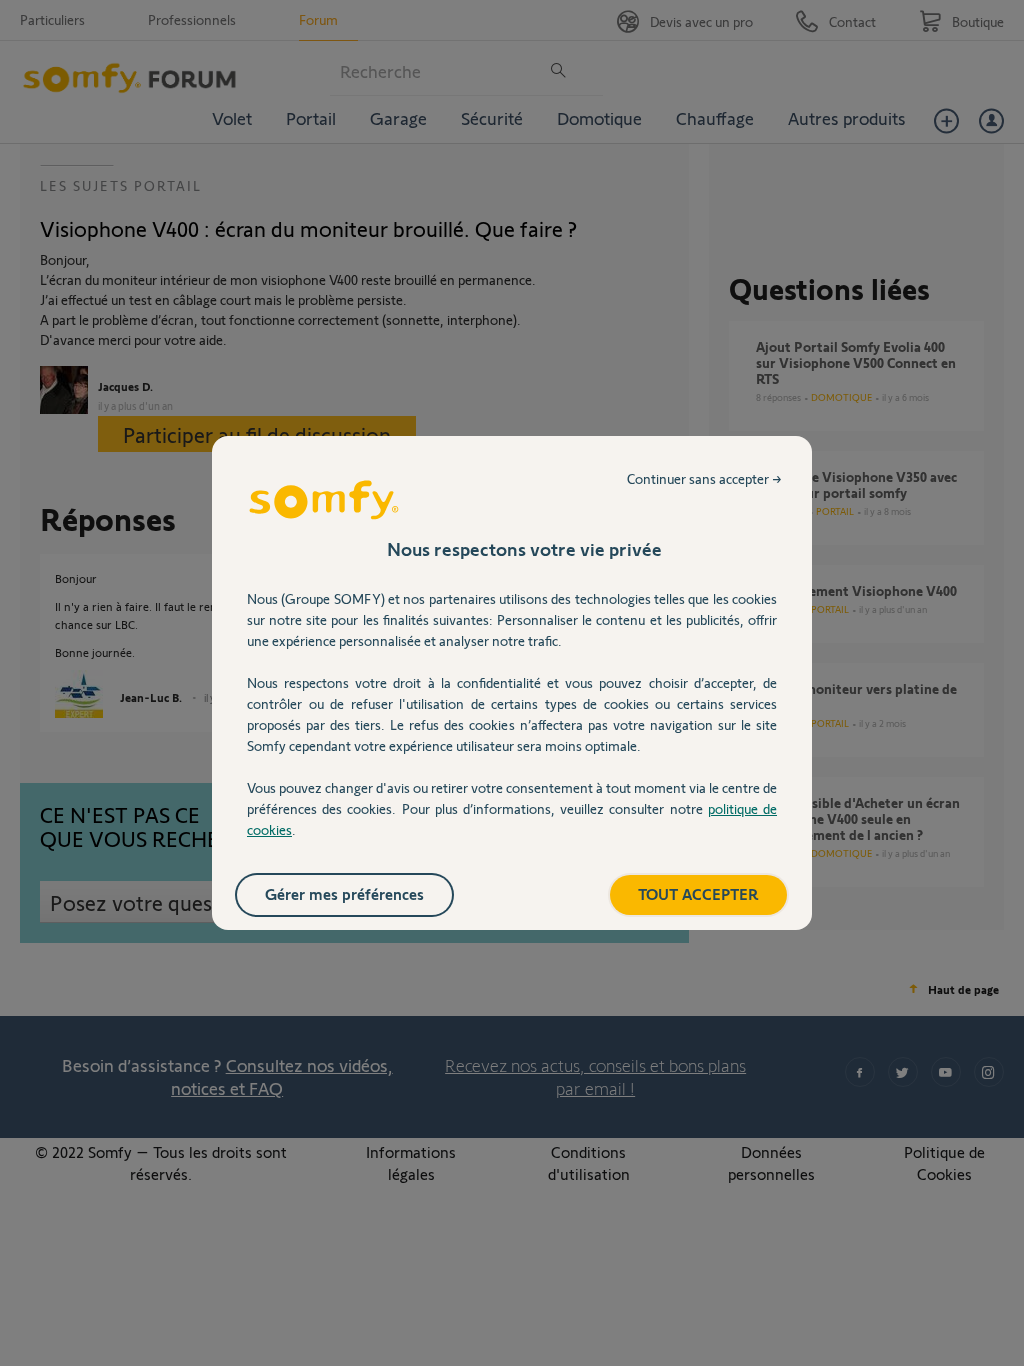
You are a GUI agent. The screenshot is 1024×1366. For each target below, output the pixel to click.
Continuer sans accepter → (704, 478)
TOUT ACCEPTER (698, 893)
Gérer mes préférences (344, 893)
